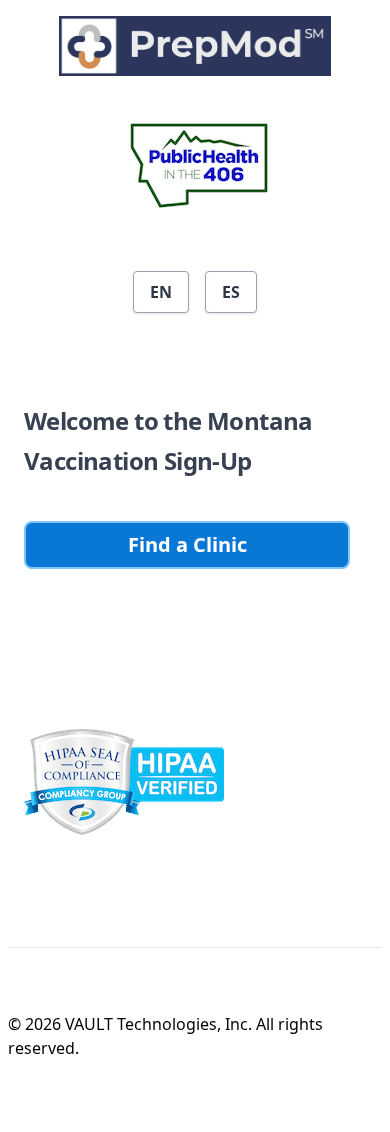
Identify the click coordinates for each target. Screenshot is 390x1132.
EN (161, 292)
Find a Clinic (187, 544)
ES (231, 292)
